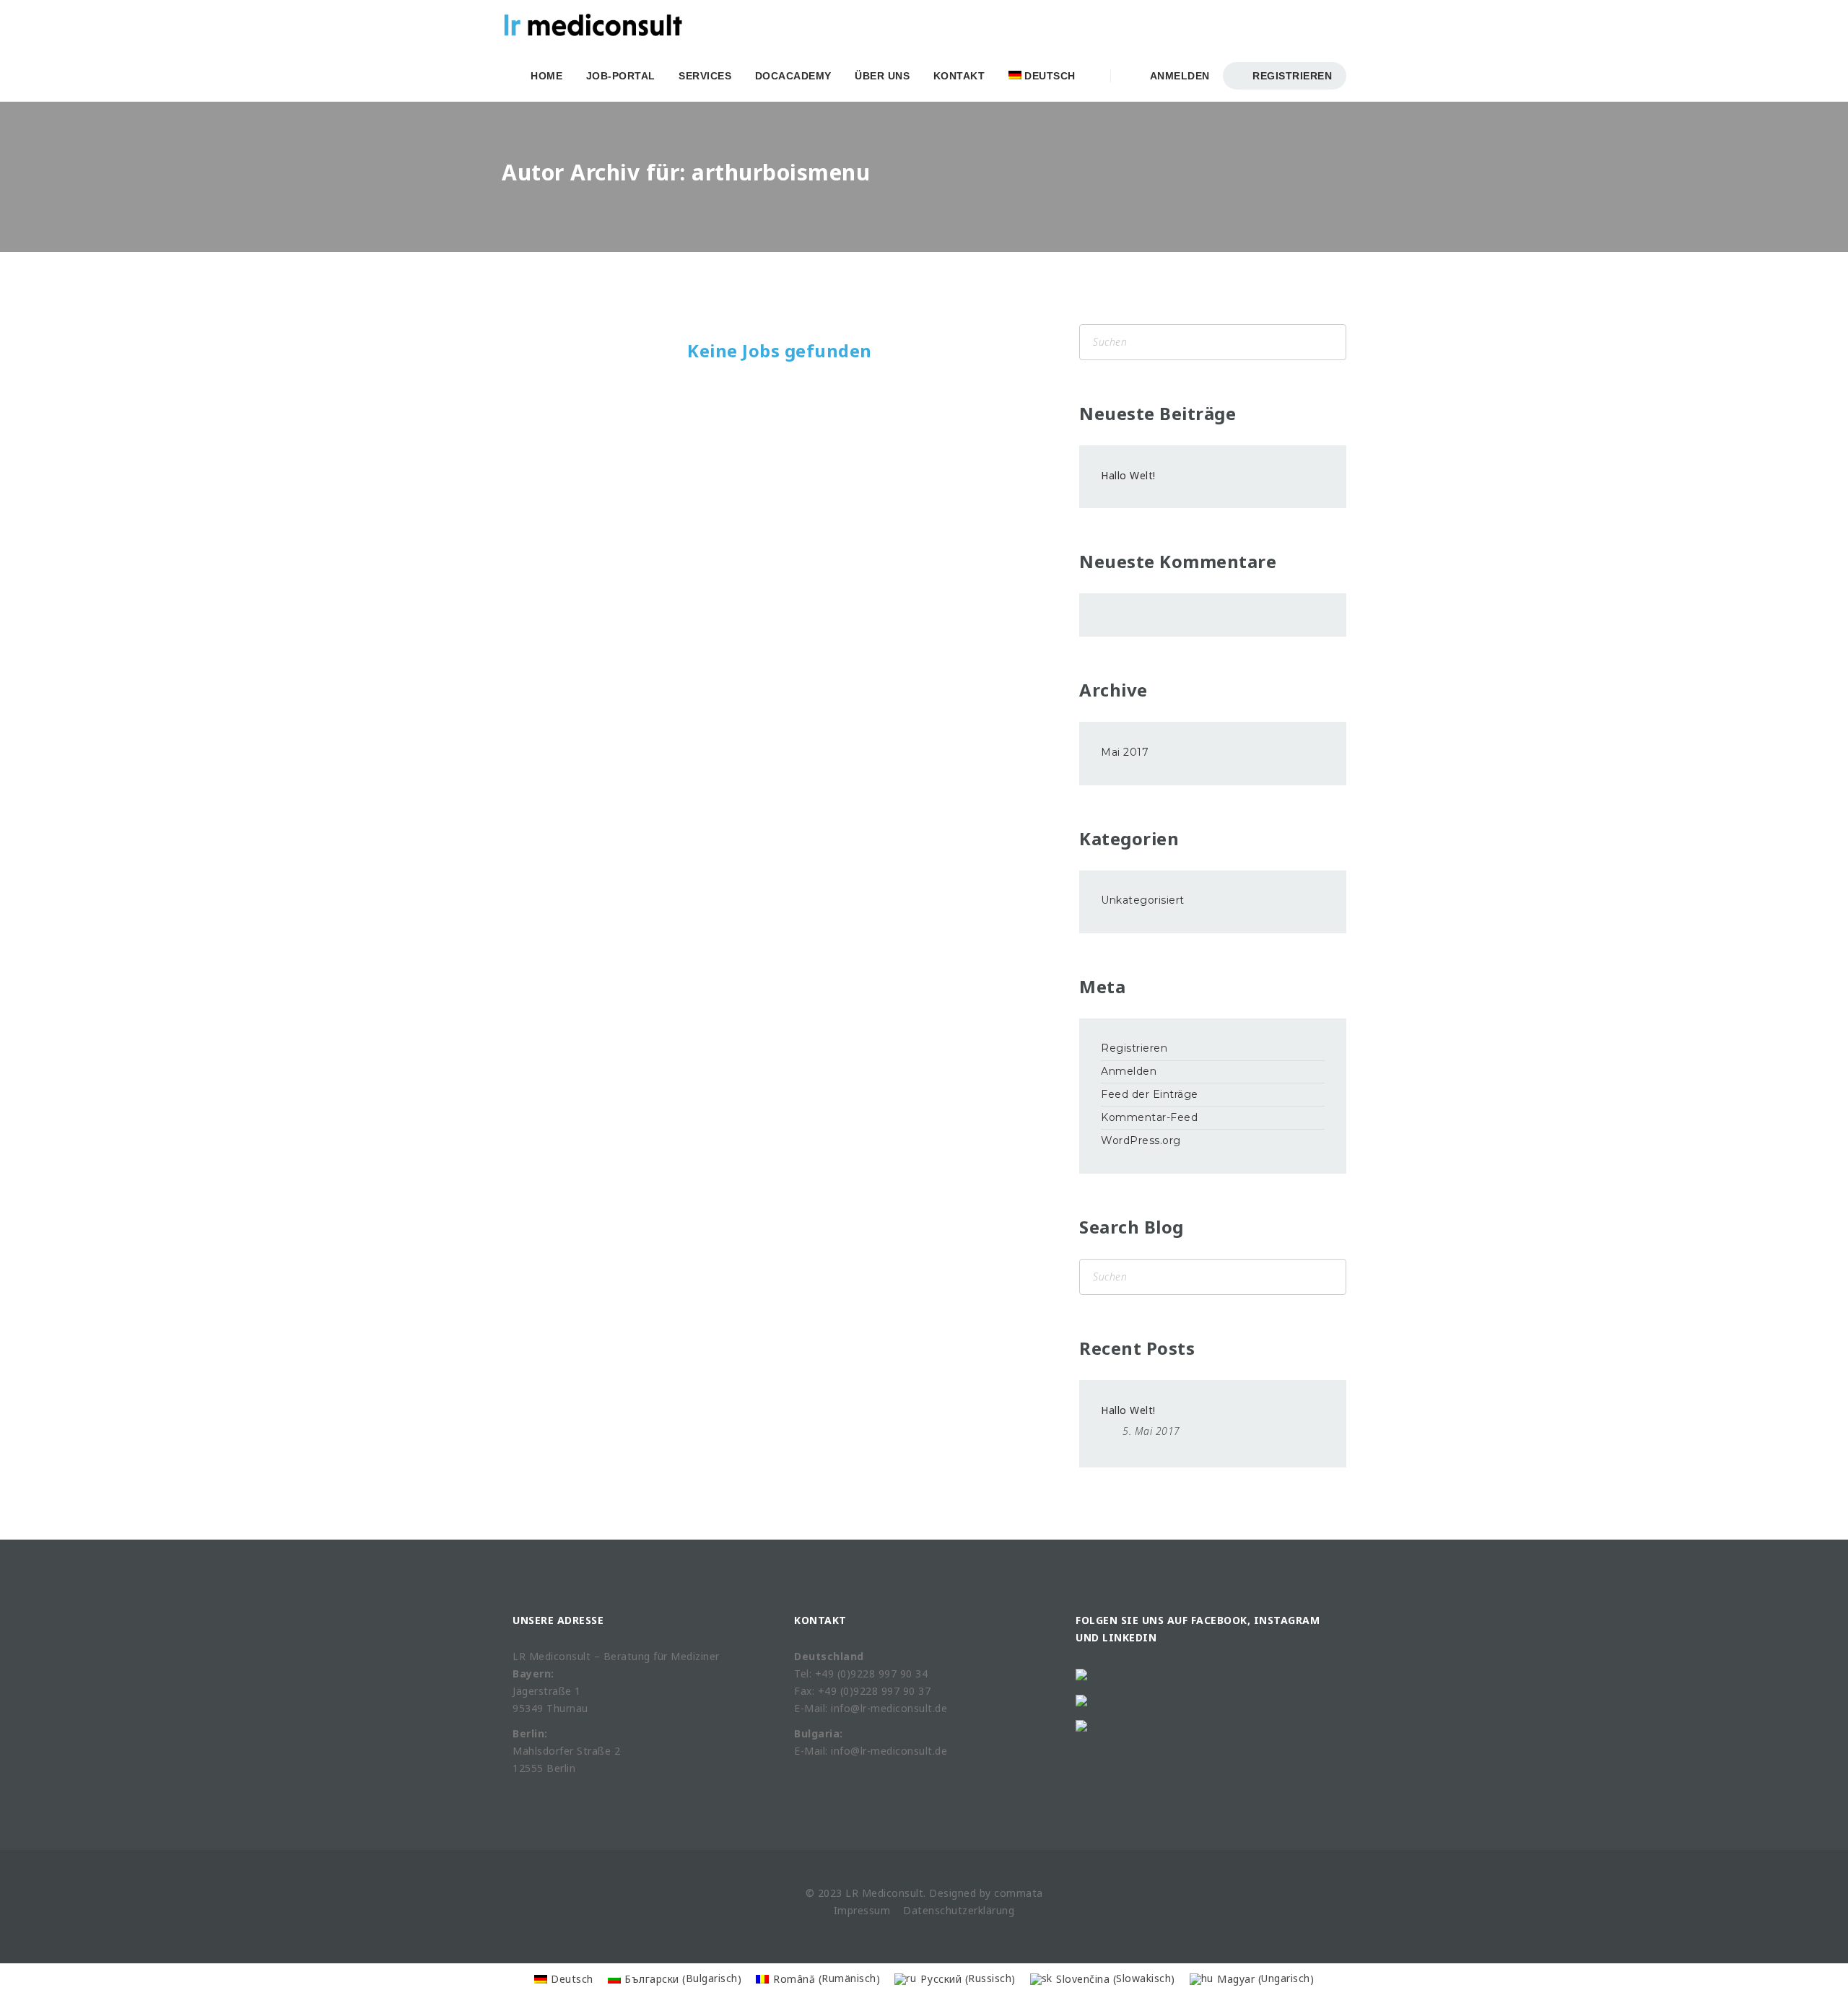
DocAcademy (793, 76)
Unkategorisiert (1143, 900)
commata (1019, 1893)
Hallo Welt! (1128, 475)
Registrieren (1291, 76)
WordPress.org (1141, 1140)
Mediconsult (893, 1893)
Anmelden (1177, 76)
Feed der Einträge (1150, 1094)
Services (705, 76)
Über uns (882, 76)
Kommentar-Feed (1149, 1117)
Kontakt (959, 76)
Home (546, 76)
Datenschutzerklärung (959, 1910)
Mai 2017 (1125, 752)
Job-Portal (621, 76)
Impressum (862, 1910)
